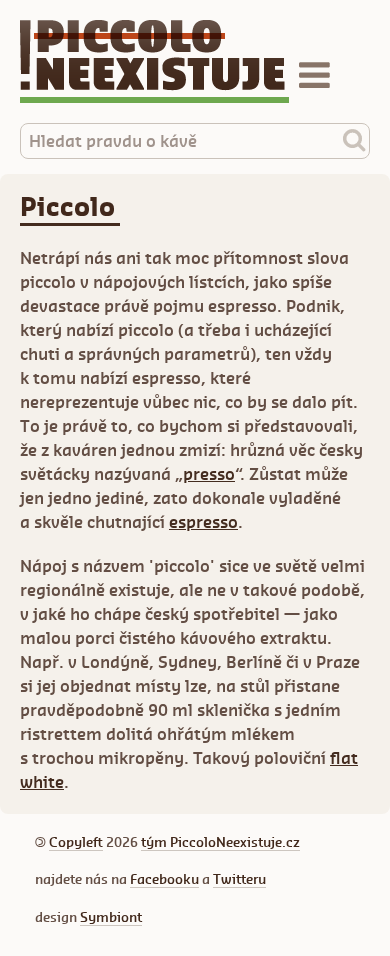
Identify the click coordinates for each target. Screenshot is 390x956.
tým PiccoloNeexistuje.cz (220, 842)
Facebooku (164, 879)
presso (209, 474)
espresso (203, 522)
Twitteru (239, 879)
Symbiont (111, 917)
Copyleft (76, 842)
